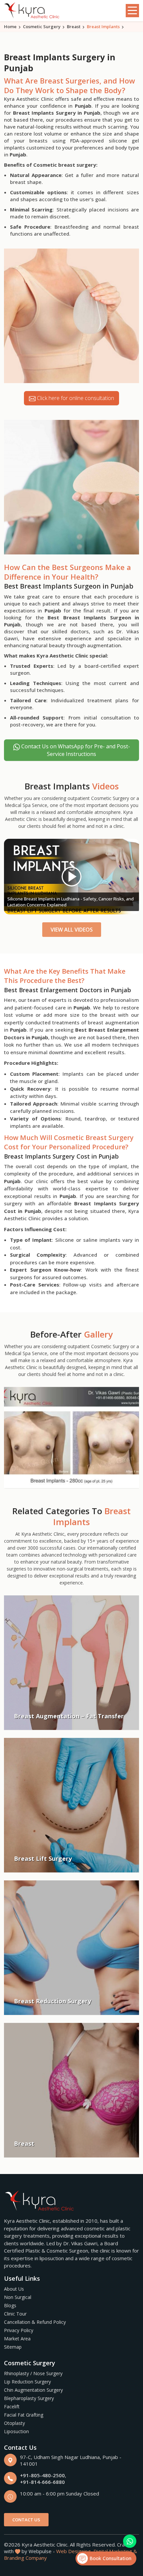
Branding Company (25, 2558)
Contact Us (26, 2520)
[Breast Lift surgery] (71, 1437)
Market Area (17, 2339)
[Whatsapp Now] (130, 2541)
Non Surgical (18, 2297)
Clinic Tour (15, 2314)
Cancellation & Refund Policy (35, 2322)
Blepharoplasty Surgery (29, 2398)
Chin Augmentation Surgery (33, 2390)
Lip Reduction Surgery (27, 2382)
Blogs (10, 2305)
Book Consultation (110, 2558)
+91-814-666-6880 (42, 2482)
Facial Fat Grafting (24, 2415)
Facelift (12, 2406)
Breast (74, 27)
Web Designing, (74, 2551)
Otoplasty (14, 2423)
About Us (14, 2289)
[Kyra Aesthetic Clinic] (32, 11)
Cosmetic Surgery (42, 27)
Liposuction (16, 2431)
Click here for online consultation (75, 398)
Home (10, 27)
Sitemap (13, 2347)
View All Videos (72, 930)
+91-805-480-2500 (42, 2475)
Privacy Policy (19, 2330)
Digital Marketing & (115, 2551)
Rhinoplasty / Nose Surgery (33, 2373)
